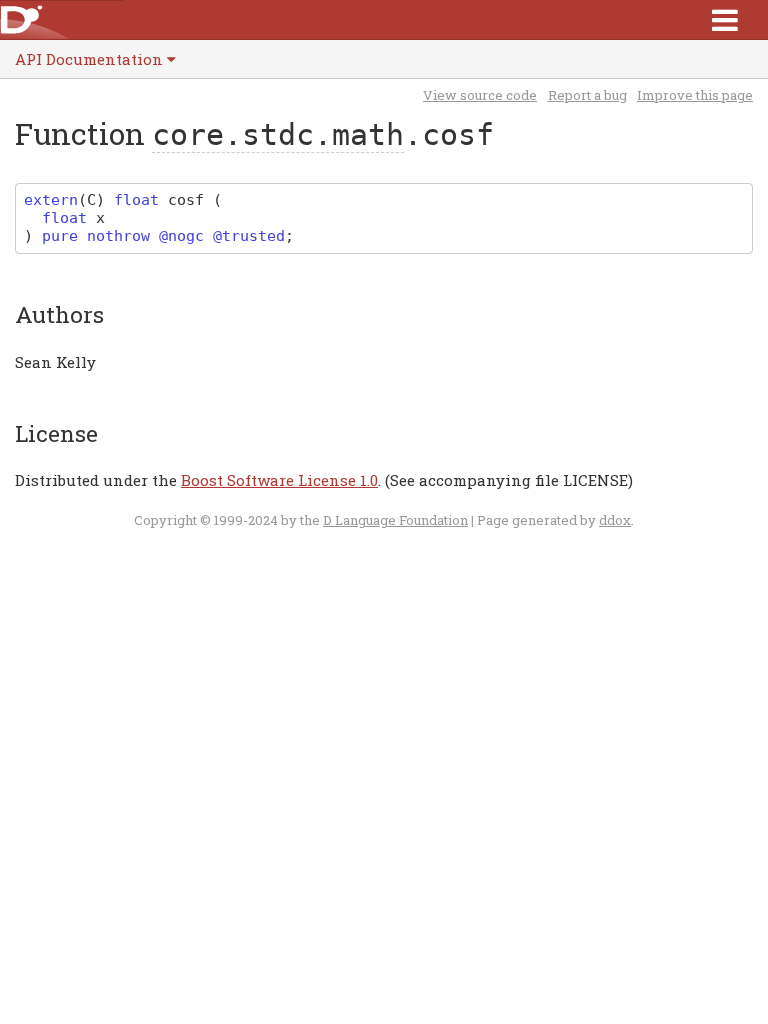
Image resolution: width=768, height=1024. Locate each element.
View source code (480, 95)
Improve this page (695, 95)
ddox (615, 520)
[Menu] (725, 19)
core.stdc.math (278, 134)
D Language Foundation (395, 520)
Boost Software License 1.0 (279, 480)
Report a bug (587, 95)
